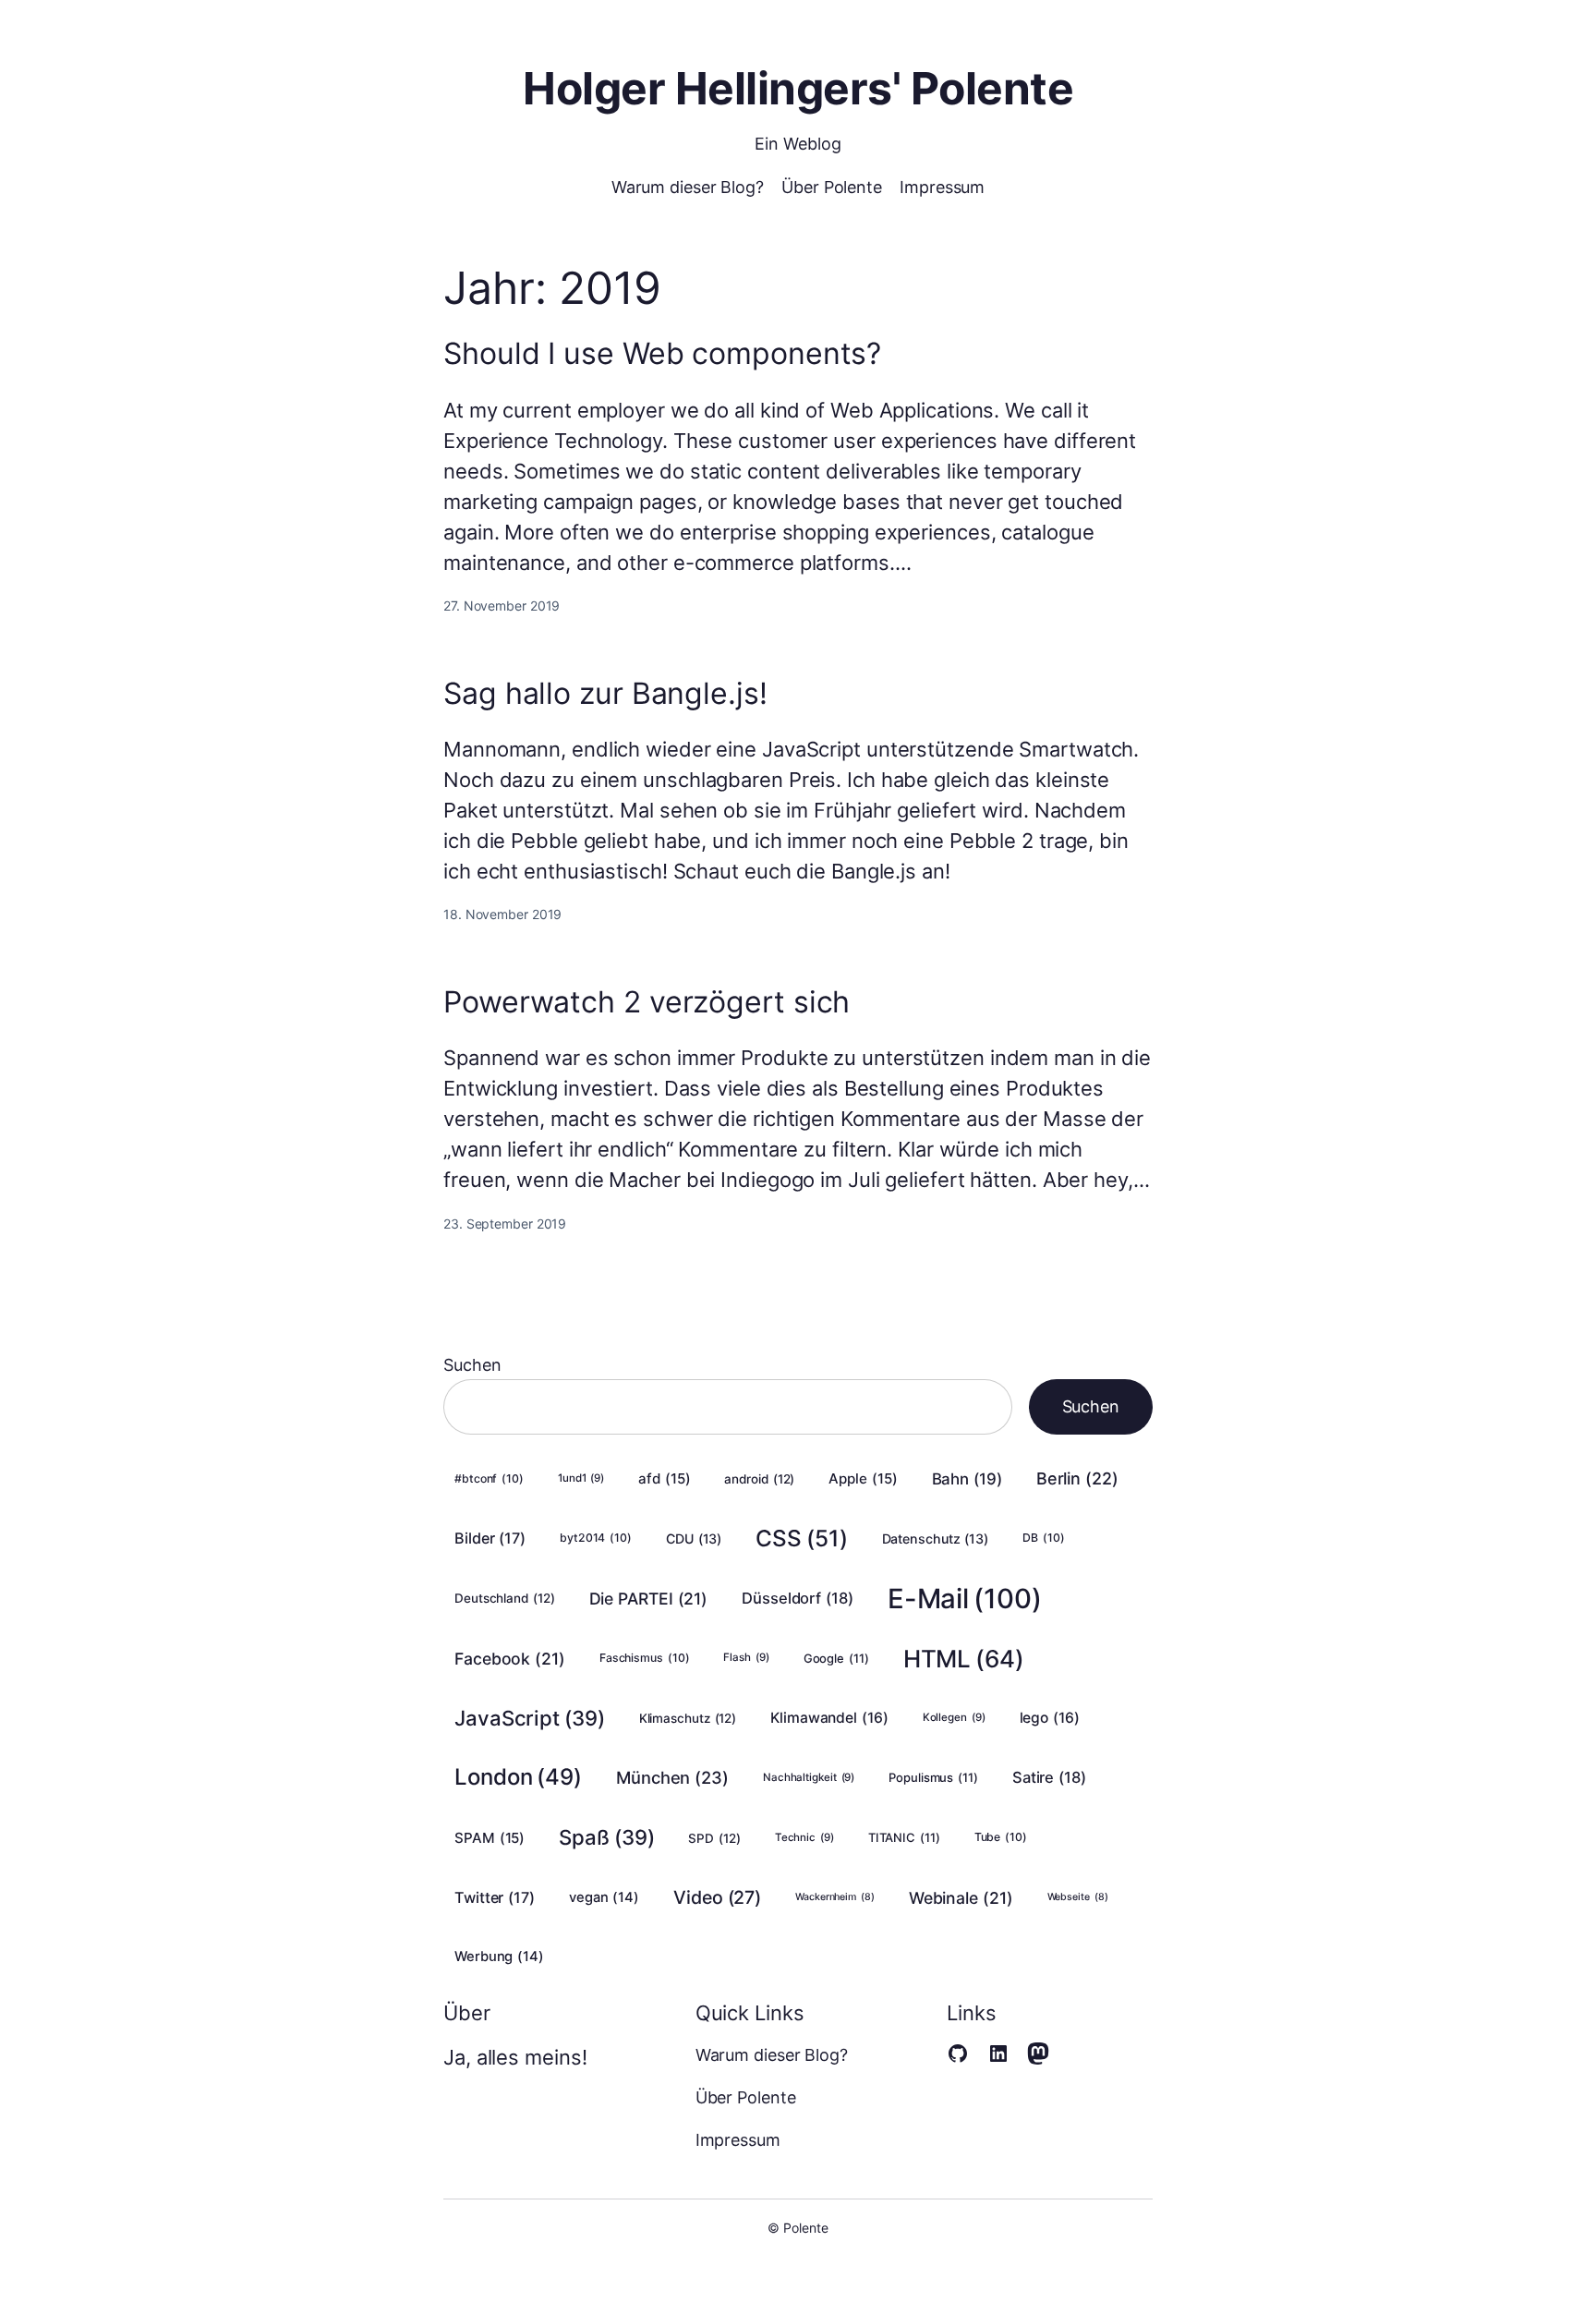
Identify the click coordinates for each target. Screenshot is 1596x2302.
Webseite (1078, 1897)
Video (717, 1897)
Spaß (606, 1837)
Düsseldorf (798, 1598)
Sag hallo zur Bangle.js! (605, 694)
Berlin (1077, 1478)
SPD (714, 1838)
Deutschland (505, 1598)
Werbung (499, 1957)
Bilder (490, 1538)
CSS (801, 1538)
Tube (1001, 1837)
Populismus (933, 1777)
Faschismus (645, 1658)
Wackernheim (835, 1897)
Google (836, 1658)
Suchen (472, 1365)
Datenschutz (936, 1539)
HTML (964, 1659)
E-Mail (965, 1599)
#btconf (489, 1478)
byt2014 (596, 1538)
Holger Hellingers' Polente (798, 88)
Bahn (967, 1479)
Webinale (961, 1898)
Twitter (495, 1897)
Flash (746, 1657)
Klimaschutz (688, 1718)
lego (1050, 1718)
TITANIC (904, 1837)
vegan (604, 1897)
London (518, 1777)
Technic (804, 1837)
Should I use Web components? (662, 354)
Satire (1049, 1777)
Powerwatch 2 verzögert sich (647, 1002)
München (672, 1777)
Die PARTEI (649, 1599)
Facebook (510, 1659)
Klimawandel (829, 1718)
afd (664, 1478)
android (759, 1479)
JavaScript (530, 1718)
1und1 (581, 1478)
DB (1043, 1538)
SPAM (490, 1838)
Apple (863, 1478)
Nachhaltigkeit (809, 1777)
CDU (694, 1539)
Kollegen (954, 1717)
